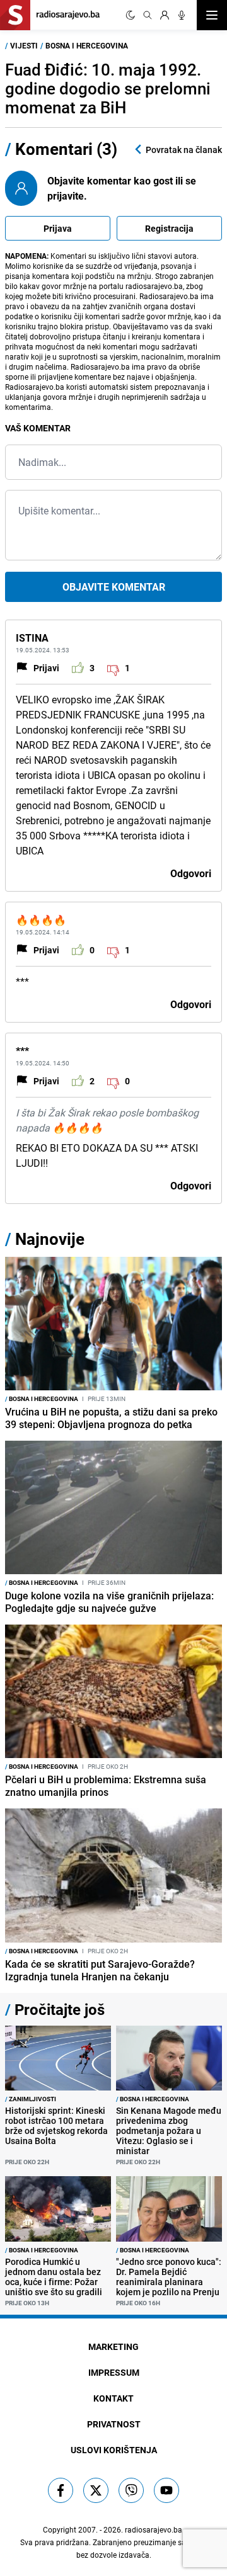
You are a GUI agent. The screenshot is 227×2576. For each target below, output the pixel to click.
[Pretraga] (148, 15)
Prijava (58, 228)
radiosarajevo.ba (154, 2529)
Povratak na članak (184, 150)
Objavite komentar (114, 587)
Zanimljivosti (31, 2099)
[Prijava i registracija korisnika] (165, 15)
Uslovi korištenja (114, 2450)
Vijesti (24, 45)
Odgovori (191, 873)
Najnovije (50, 1239)
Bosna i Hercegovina (87, 45)
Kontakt (113, 2398)
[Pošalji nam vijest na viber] (131, 2490)
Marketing (113, 2346)
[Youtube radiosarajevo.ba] (166, 2490)
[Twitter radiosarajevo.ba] (96, 2490)
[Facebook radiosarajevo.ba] (61, 2490)
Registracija (169, 228)
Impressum (114, 2372)
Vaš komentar (38, 428)
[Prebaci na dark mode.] (131, 15)
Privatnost (114, 2424)
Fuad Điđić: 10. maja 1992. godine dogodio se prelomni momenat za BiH (108, 88)
